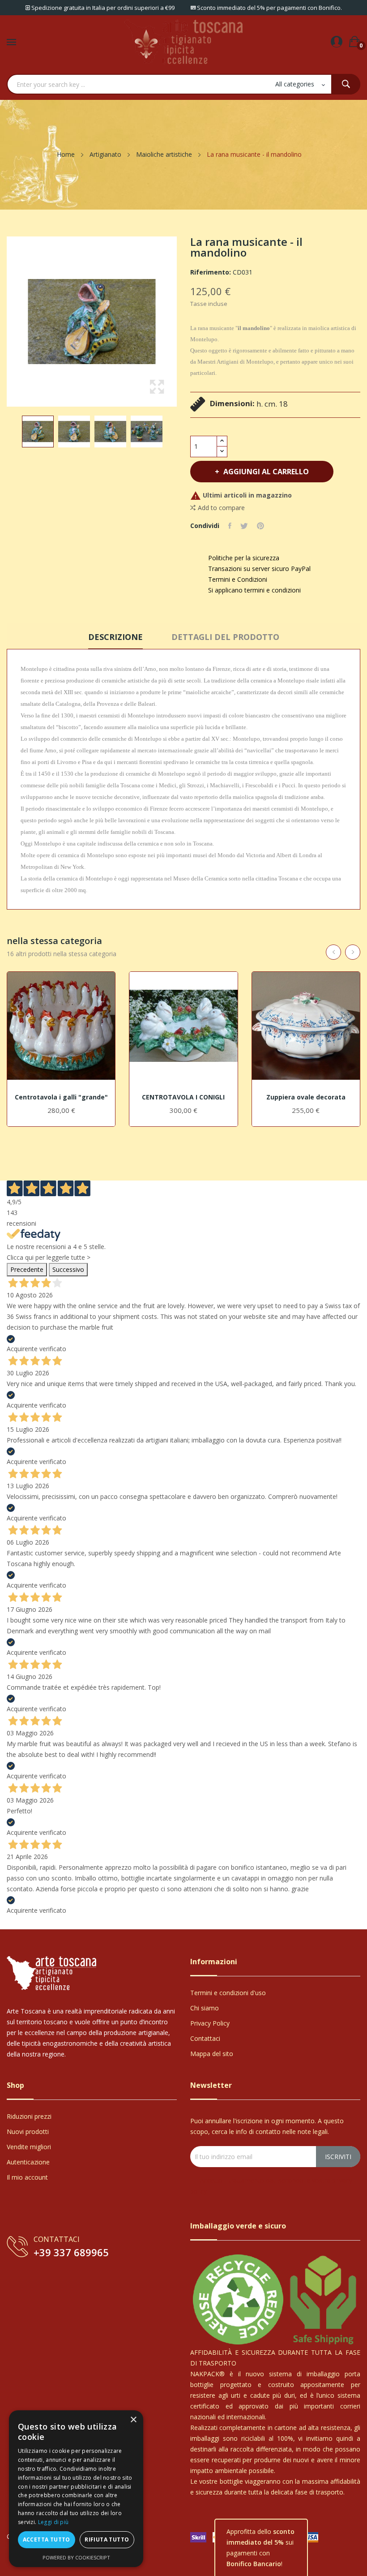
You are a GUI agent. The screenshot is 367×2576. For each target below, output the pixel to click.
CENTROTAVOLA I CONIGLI (183, 1097)
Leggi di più (53, 2522)
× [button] (133, 2420)
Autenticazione (28, 2162)
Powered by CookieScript (76, 2557)
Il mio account (27, 2177)
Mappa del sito (212, 2054)
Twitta (244, 526)
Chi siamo (205, 2008)
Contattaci (205, 2038)
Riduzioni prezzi (29, 2116)
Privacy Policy (210, 2023)
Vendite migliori (29, 2147)
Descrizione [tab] (115, 637)
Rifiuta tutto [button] (107, 2540)
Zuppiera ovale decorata (306, 1097)
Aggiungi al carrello (266, 472)
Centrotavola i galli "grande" (61, 1097)
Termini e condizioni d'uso (228, 1993)
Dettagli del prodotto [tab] (225, 637)
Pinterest (260, 526)
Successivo (68, 1269)
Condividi (230, 526)
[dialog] (76, 2489)
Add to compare (221, 508)
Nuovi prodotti (28, 2132)
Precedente (27, 1269)
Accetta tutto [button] (47, 2540)
